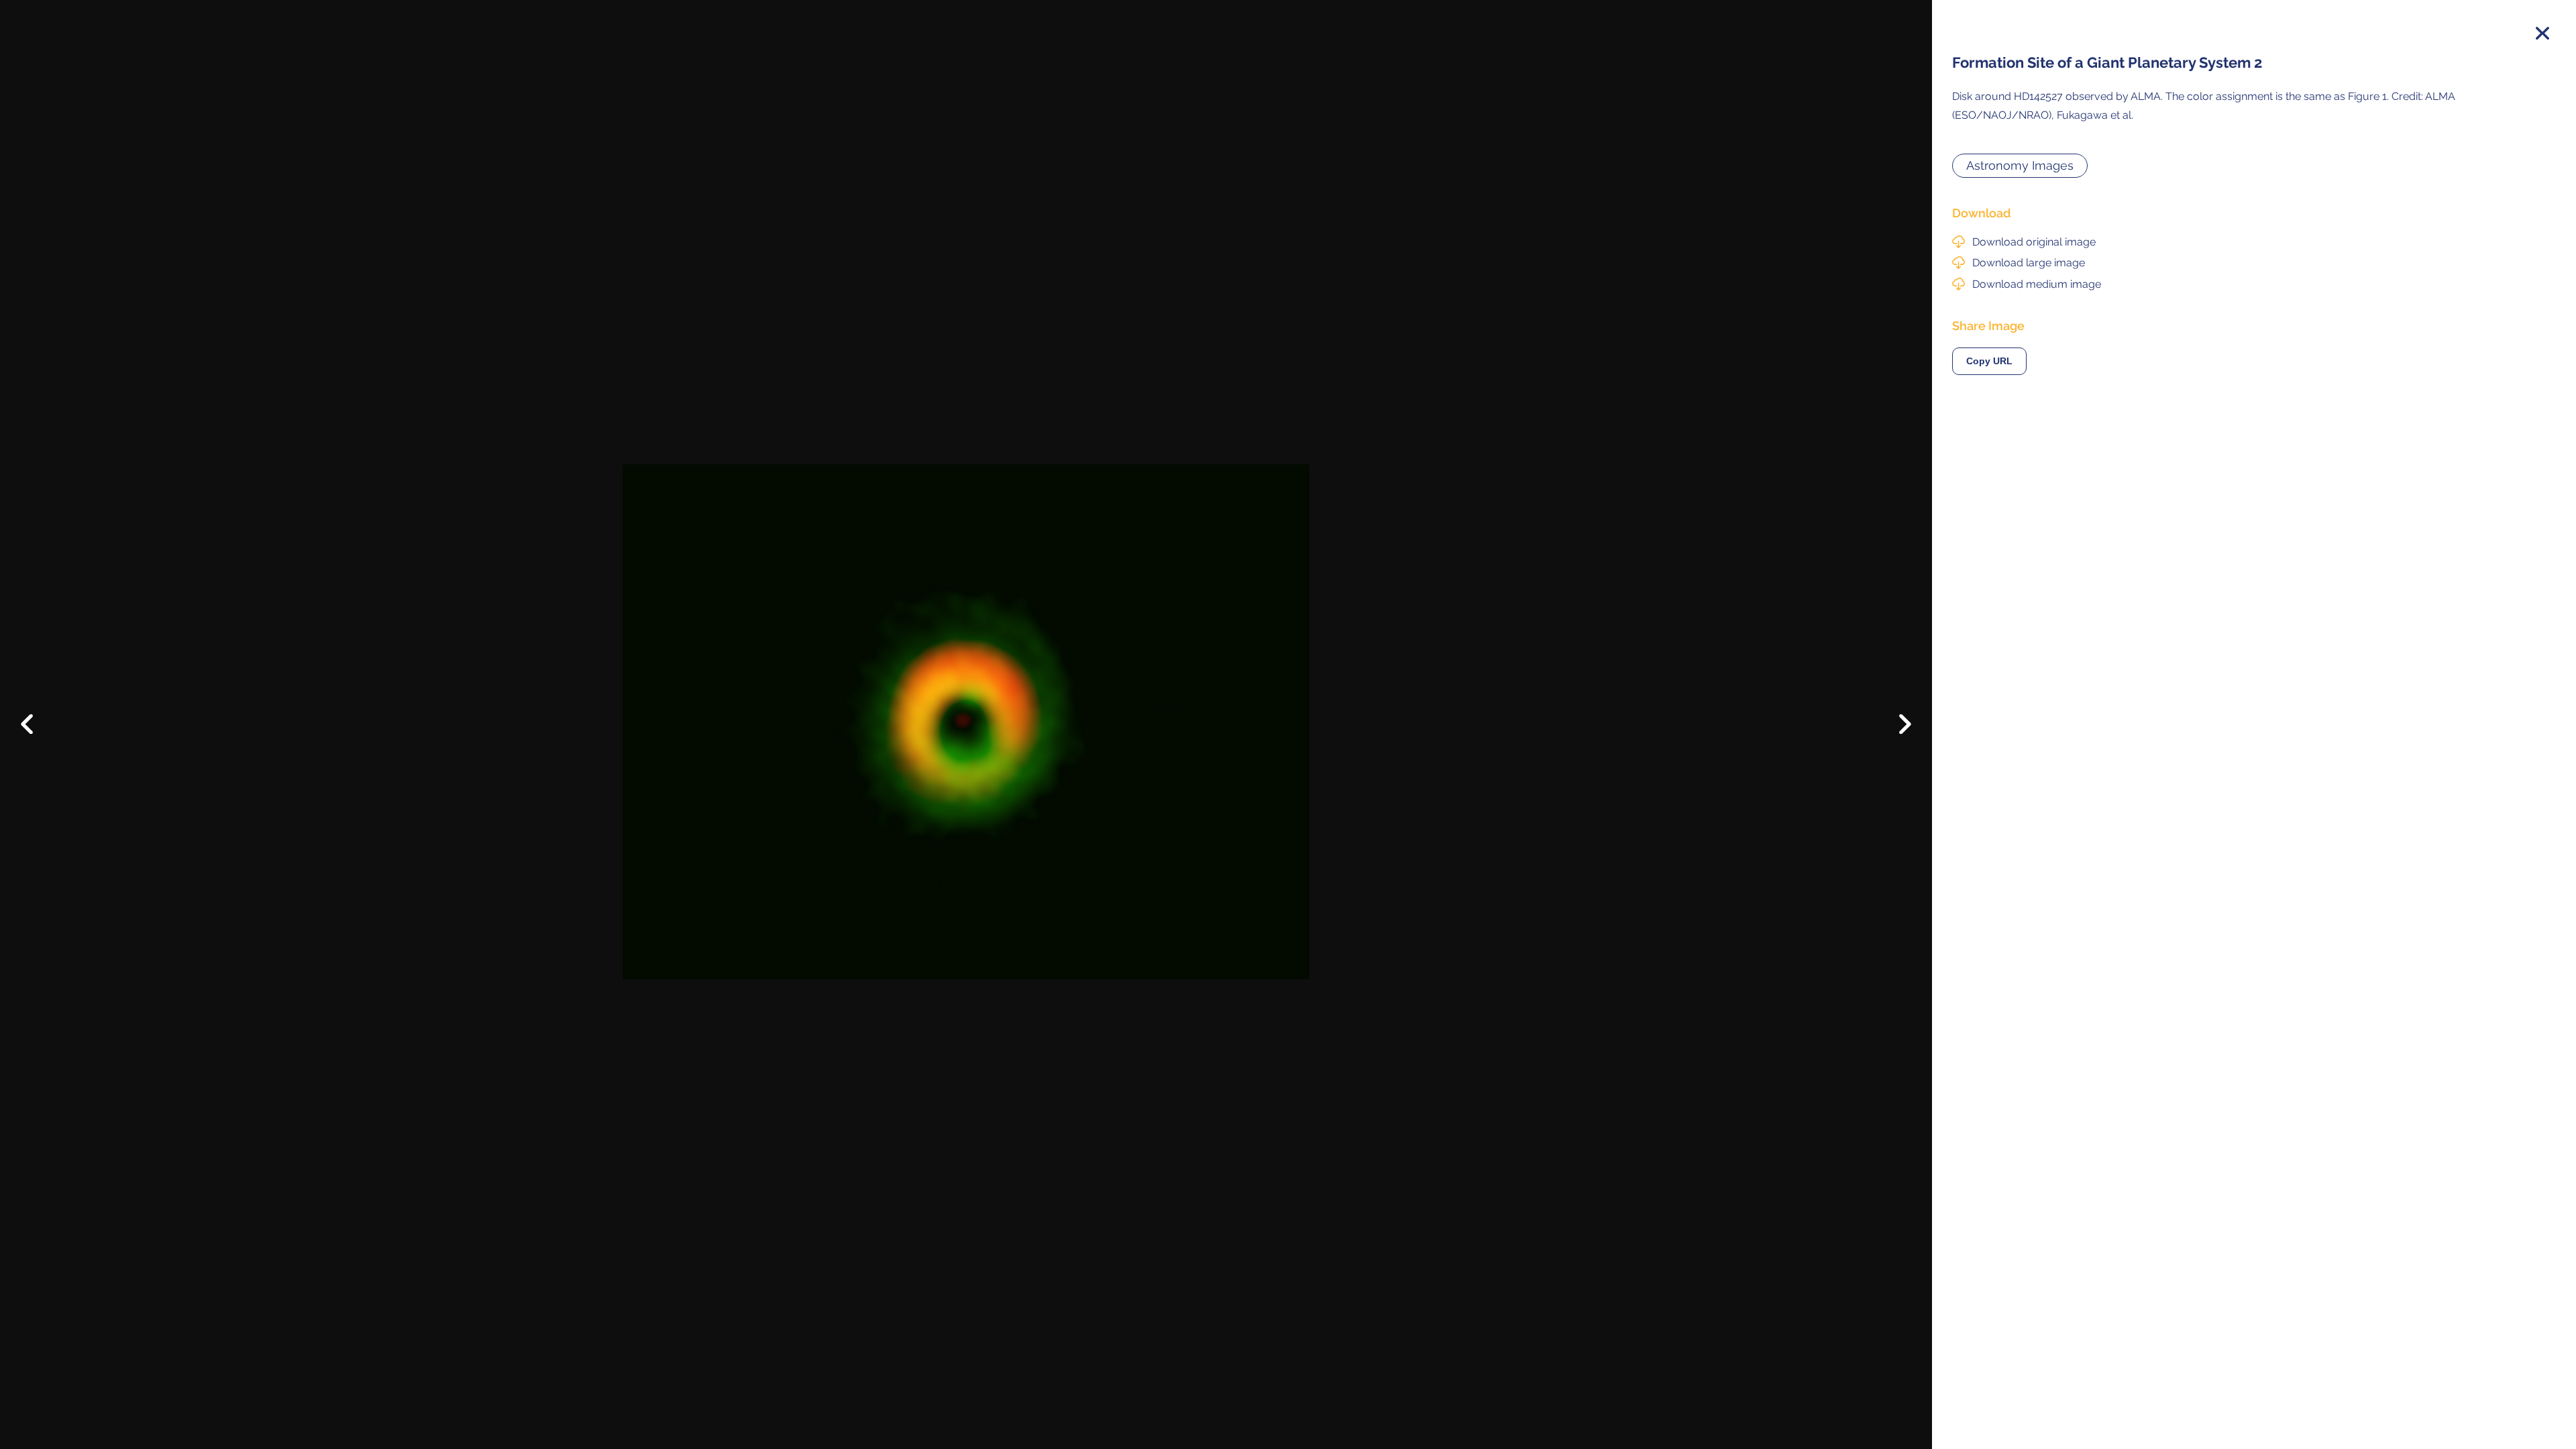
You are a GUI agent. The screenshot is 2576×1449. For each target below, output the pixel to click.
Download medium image (2037, 284)
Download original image (2034, 242)
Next (1895, 728)
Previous (37, 714)
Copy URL (1989, 361)
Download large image (2029, 263)
